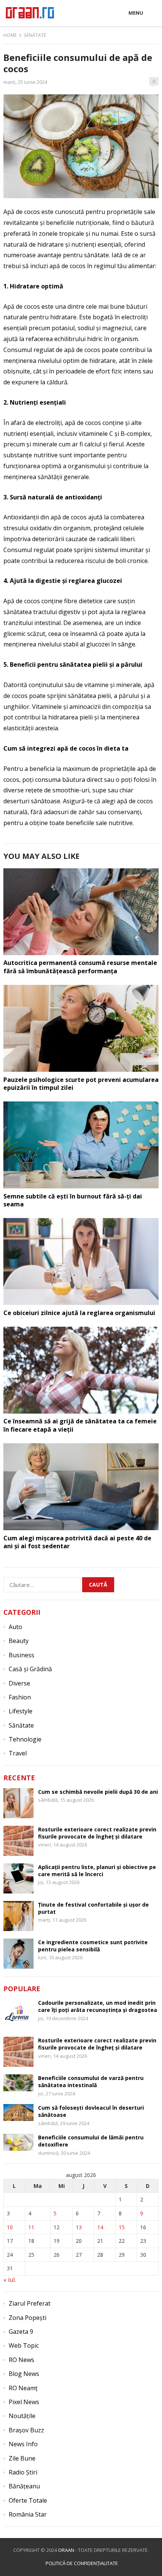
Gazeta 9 (21, 2332)
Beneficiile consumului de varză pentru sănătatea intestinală (91, 2081)
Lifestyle (21, 1711)
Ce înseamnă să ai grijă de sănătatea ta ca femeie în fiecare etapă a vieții (80, 1425)
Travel (18, 1753)
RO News (21, 2360)
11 (31, 2227)
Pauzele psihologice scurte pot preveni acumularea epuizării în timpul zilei (81, 1084)
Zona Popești (28, 2318)
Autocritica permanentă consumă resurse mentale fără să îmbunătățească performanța (80, 967)
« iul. (10, 2280)
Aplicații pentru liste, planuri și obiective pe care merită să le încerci (97, 1871)
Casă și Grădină (30, 1669)
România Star (28, 2514)
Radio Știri (23, 2472)
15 (122, 2227)
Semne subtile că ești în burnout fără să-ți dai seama (73, 1200)
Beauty (19, 1641)
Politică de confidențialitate (82, 2563)
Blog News (24, 2374)
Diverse (19, 1683)
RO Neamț (23, 2388)
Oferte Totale (28, 2500)
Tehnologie (25, 1739)
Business (21, 1655)
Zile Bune (22, 2458)
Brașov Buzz (26, 2430)
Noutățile (22, 2416)
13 (79, 2227)
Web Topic (24, 2345)
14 (100, 2227)
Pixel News (24, 2402)
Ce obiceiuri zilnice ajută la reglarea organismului (79, 1313)
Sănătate (35, 35)
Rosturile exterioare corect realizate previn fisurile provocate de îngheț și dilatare (97, 1833)
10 (10, 2227)
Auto (15, 1627)
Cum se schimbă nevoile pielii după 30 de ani (98, 1792)
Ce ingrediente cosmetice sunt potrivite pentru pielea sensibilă (93, 1946)
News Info (23, 2444)
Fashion (20, 1697)
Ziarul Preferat (30, 2303)
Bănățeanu (24, 2486)
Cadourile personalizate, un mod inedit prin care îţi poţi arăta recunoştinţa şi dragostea (98, 2006)
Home (10, 35)
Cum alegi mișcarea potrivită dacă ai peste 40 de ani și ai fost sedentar (77, 1542)
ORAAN (66, 2550)
